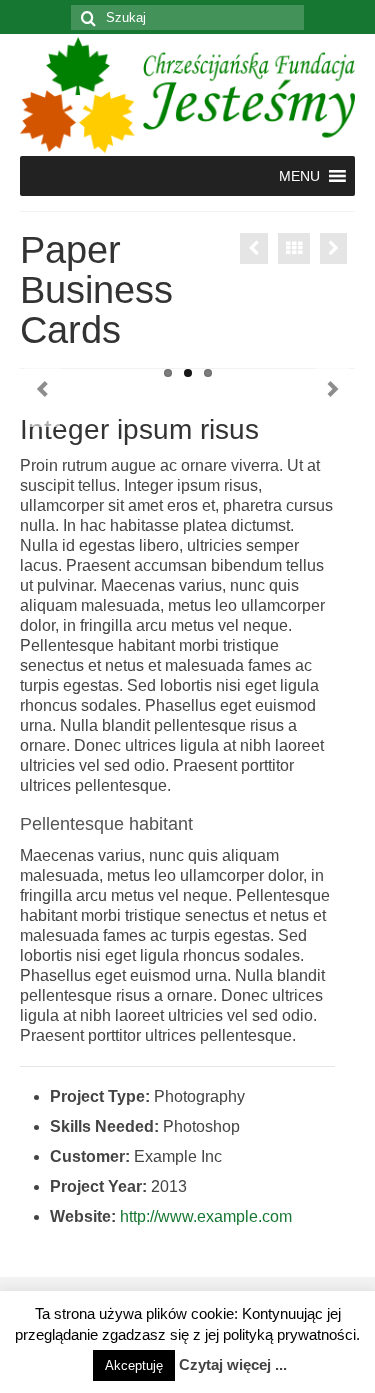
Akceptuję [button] (134, 1365)
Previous (42, 389)
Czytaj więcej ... (233, 1364)
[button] (299, 176)
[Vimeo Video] (254, 248)
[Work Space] (333, 248)
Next (332, 389)
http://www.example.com (206, 1216)
